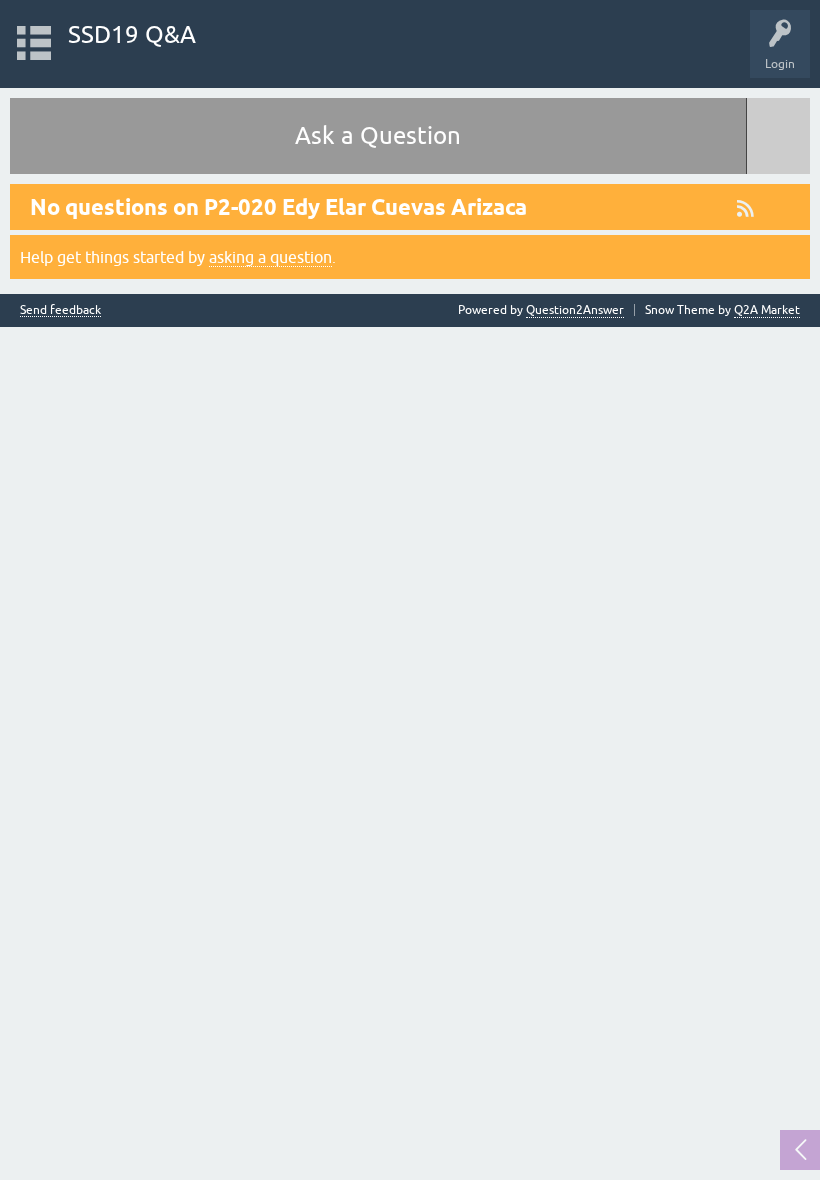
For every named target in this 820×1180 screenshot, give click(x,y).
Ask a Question (378, 135)
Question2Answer (575, 310)
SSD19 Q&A (132, 34)
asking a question (270, 257)
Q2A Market (767, 310)
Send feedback (60, 310)
